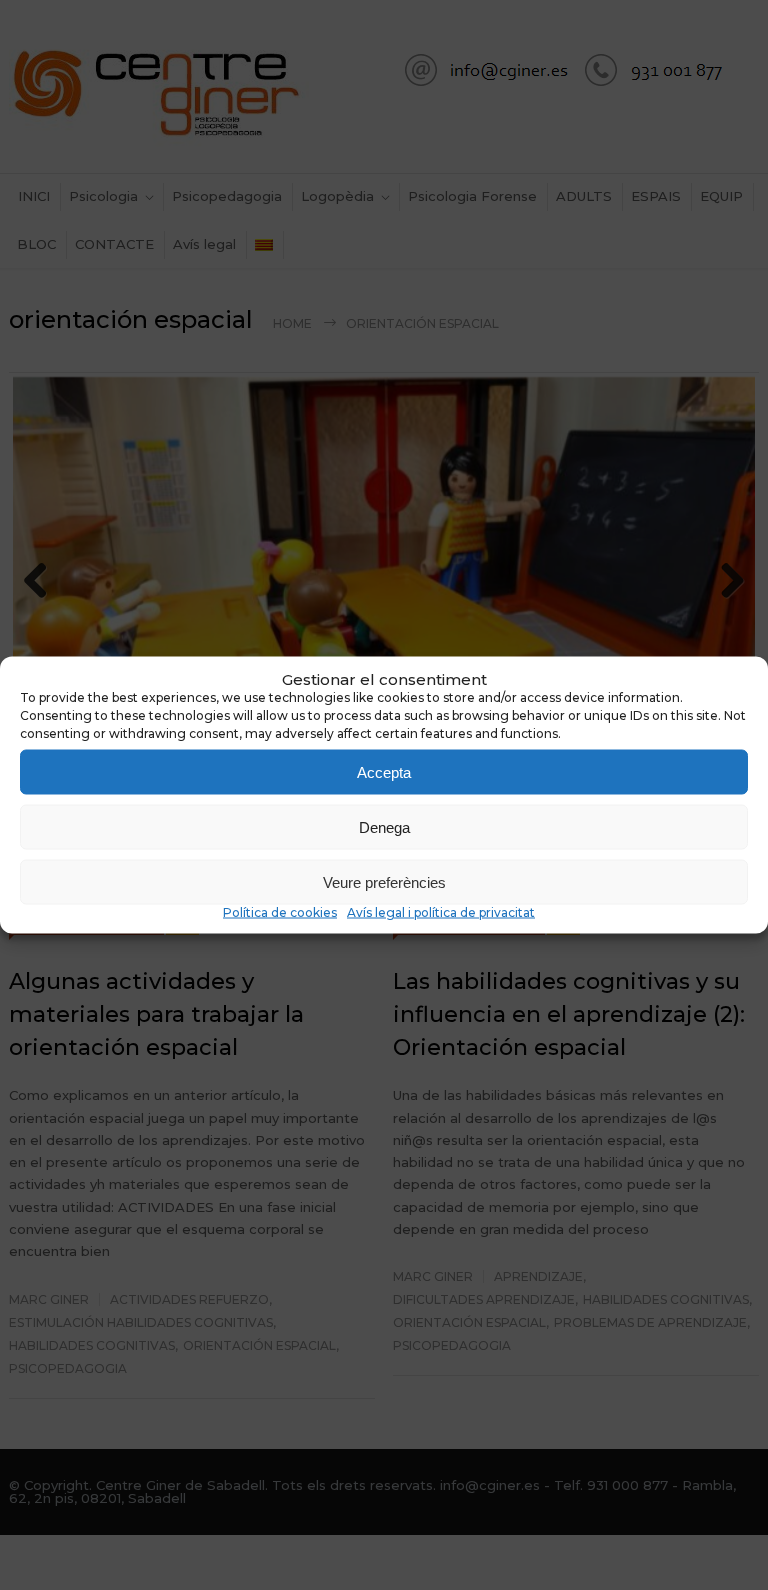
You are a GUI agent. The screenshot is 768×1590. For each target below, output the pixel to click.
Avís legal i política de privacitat (441, 912)
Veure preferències (384, 881)
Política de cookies (280, 912)
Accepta (384, 771)
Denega (384, 826)
